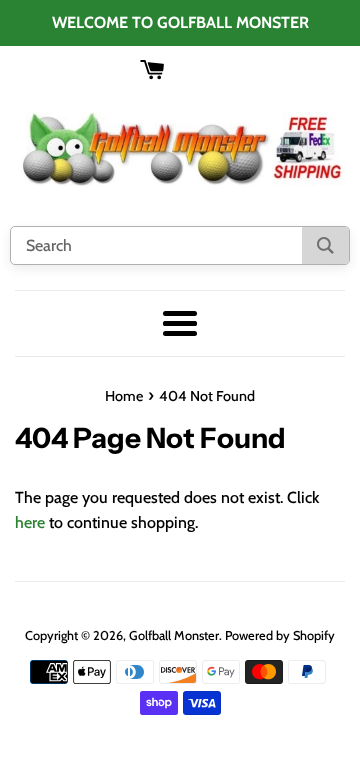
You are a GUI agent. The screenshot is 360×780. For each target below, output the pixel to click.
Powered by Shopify (280, 635)
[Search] (325, 245)
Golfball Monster (174, 635)
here (30, 522)
